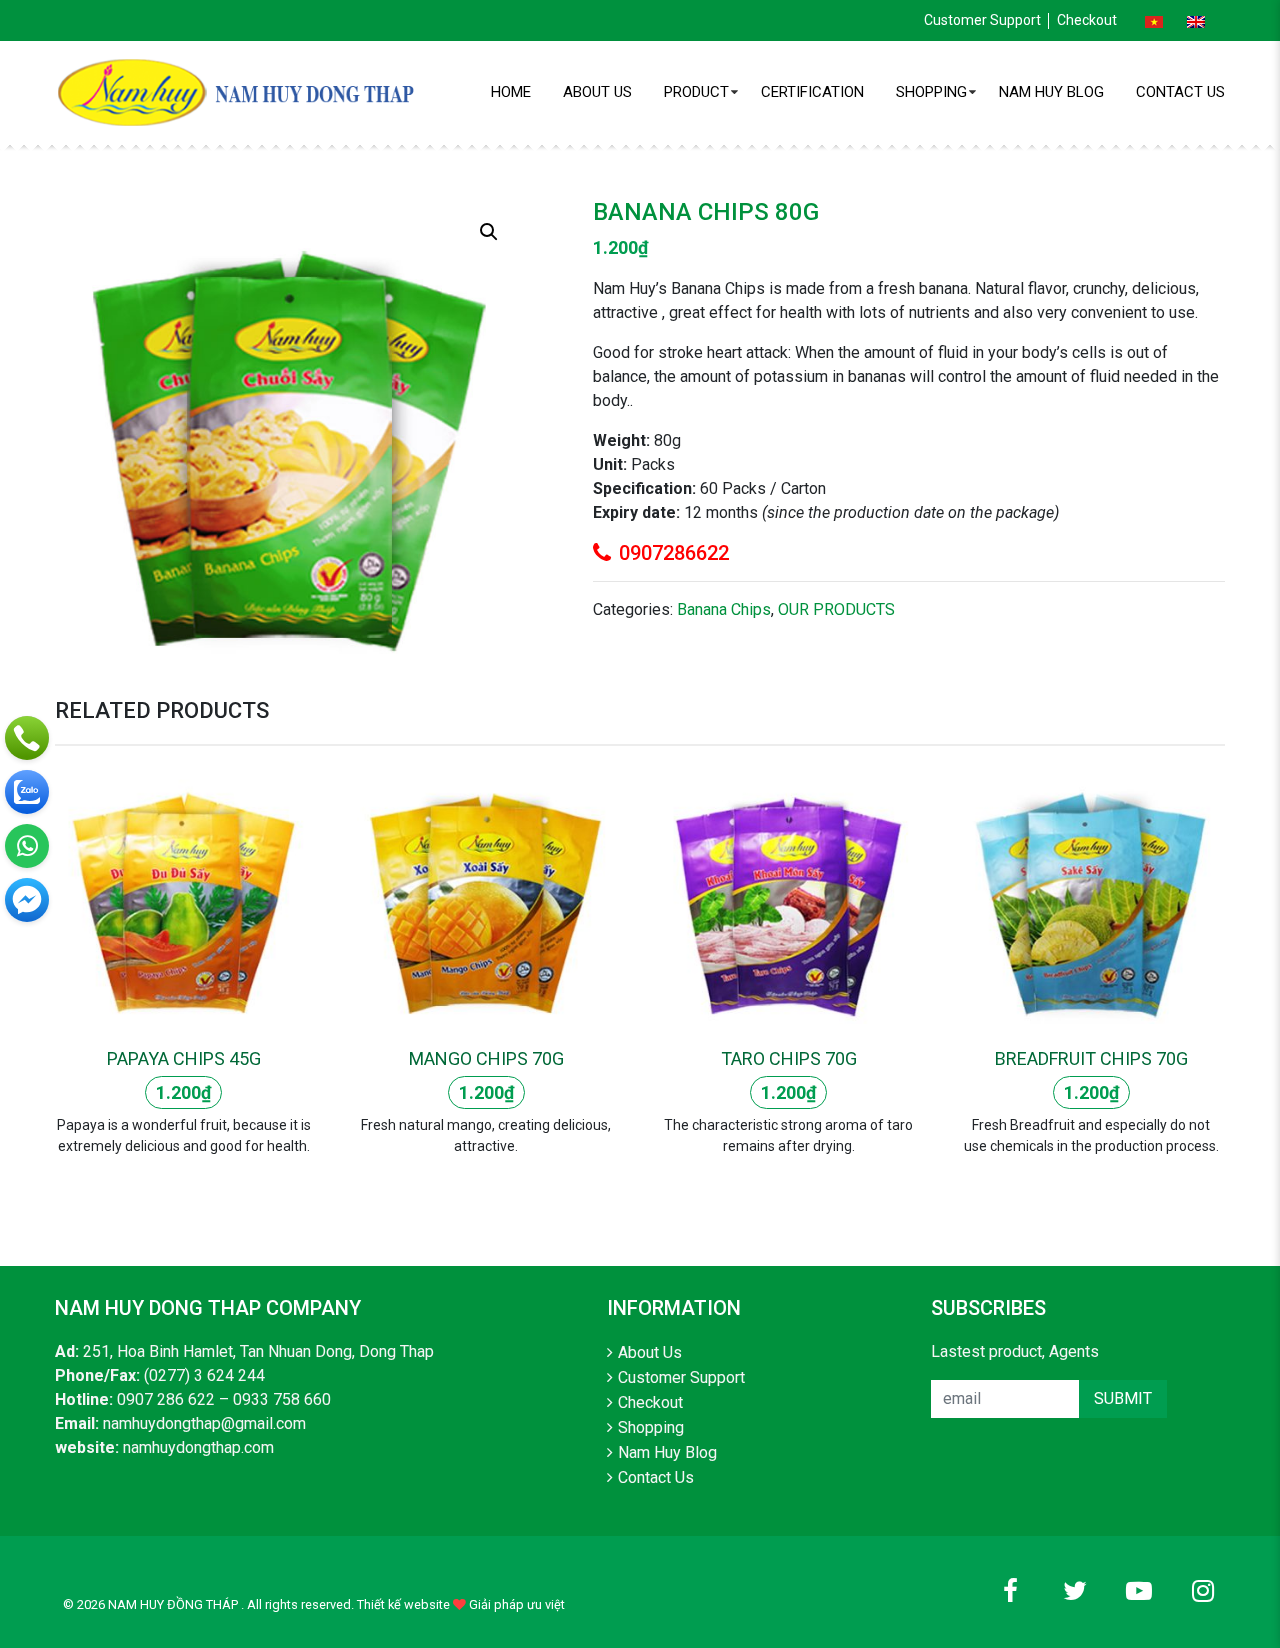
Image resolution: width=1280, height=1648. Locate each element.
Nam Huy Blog (1051, 92)
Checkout (1087, 20)
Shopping (931, 92)
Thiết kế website (403, 1604)
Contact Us (1180, 92)
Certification (812, 92)
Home (511, 92)
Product (696, 92)
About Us (597, 92)
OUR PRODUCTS (836, 609)
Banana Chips (724, 609)
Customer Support (982, 20)
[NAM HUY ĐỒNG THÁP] (240, 91)
